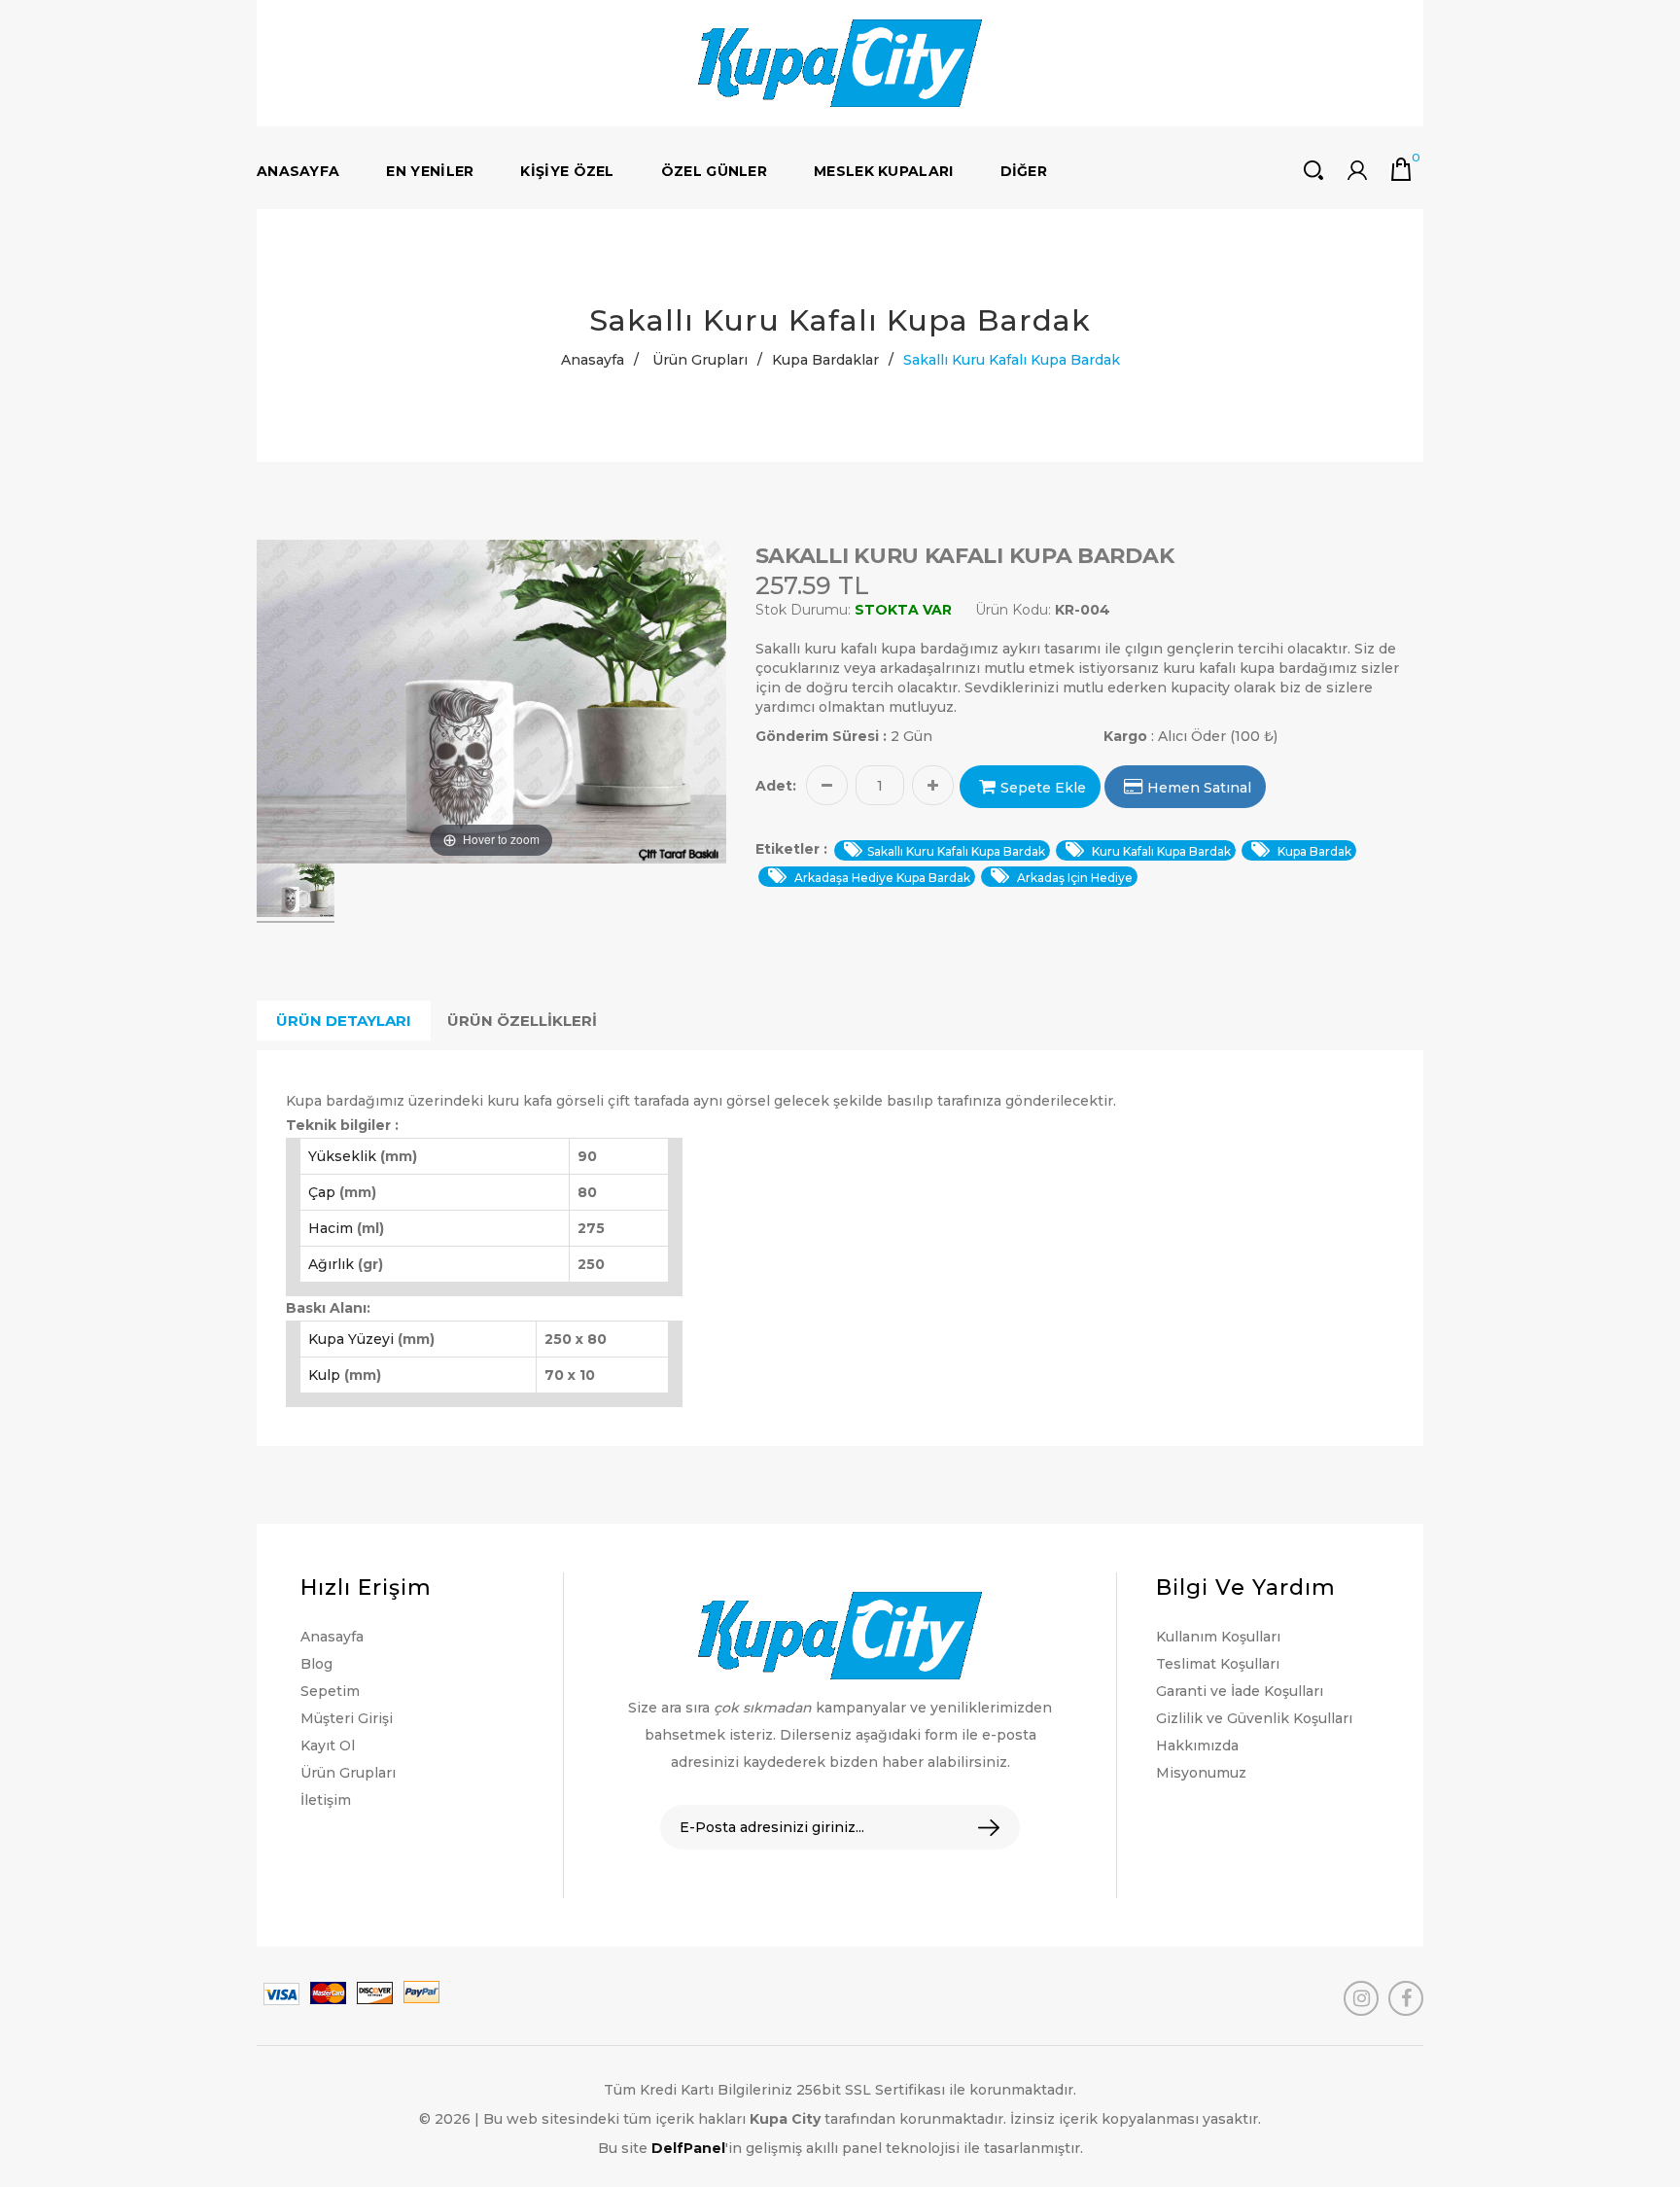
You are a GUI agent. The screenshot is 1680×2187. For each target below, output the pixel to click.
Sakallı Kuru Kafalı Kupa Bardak (956, 851)
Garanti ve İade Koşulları (1240, 1691)
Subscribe (975, 1828)
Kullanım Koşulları (1218, 1637)
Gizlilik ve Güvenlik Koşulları (1254, 1718)
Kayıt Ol (328, 1746)
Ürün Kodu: (1013, 610)
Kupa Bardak (1313, 851)
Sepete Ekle (1043, 788)
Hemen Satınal (1199, 788)
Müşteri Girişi (347, 1718)
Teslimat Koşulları (1218, 1664)
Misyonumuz (1201, 1773)
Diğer (1024, 171)
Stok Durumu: (803, 610)
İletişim (326, 1800)
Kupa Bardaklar (825, 360)
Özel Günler (714, 171)
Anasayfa (298, 171)
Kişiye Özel (567, 171)
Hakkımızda (1197, 1746)
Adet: (776, 786)
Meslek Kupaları (884, 171)
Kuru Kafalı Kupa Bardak (1160, 851)
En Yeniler (430, 171)
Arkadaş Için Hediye (1073, 878)
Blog (316, 1664)
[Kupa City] (840, 63)
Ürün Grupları (700, 360)
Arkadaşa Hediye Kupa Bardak (881, 878)
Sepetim (330, 1691)
